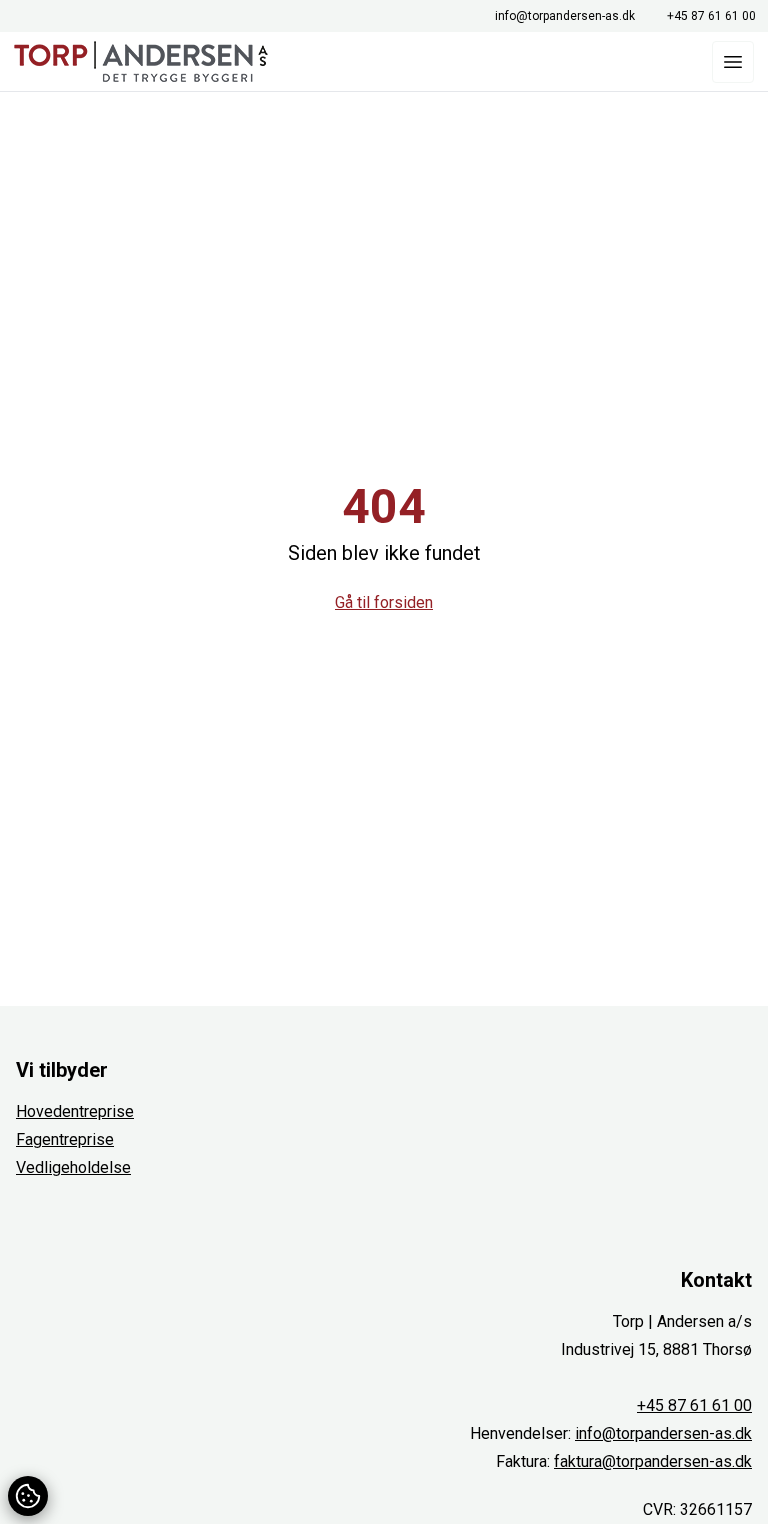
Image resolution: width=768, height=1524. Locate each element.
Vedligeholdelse (73, 1167)
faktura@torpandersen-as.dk (653, 1461)
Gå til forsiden (384, 602)
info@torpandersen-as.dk (565, 16)
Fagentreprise (65, 1139)
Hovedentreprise (75, 1111)
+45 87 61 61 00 (711, 16)
